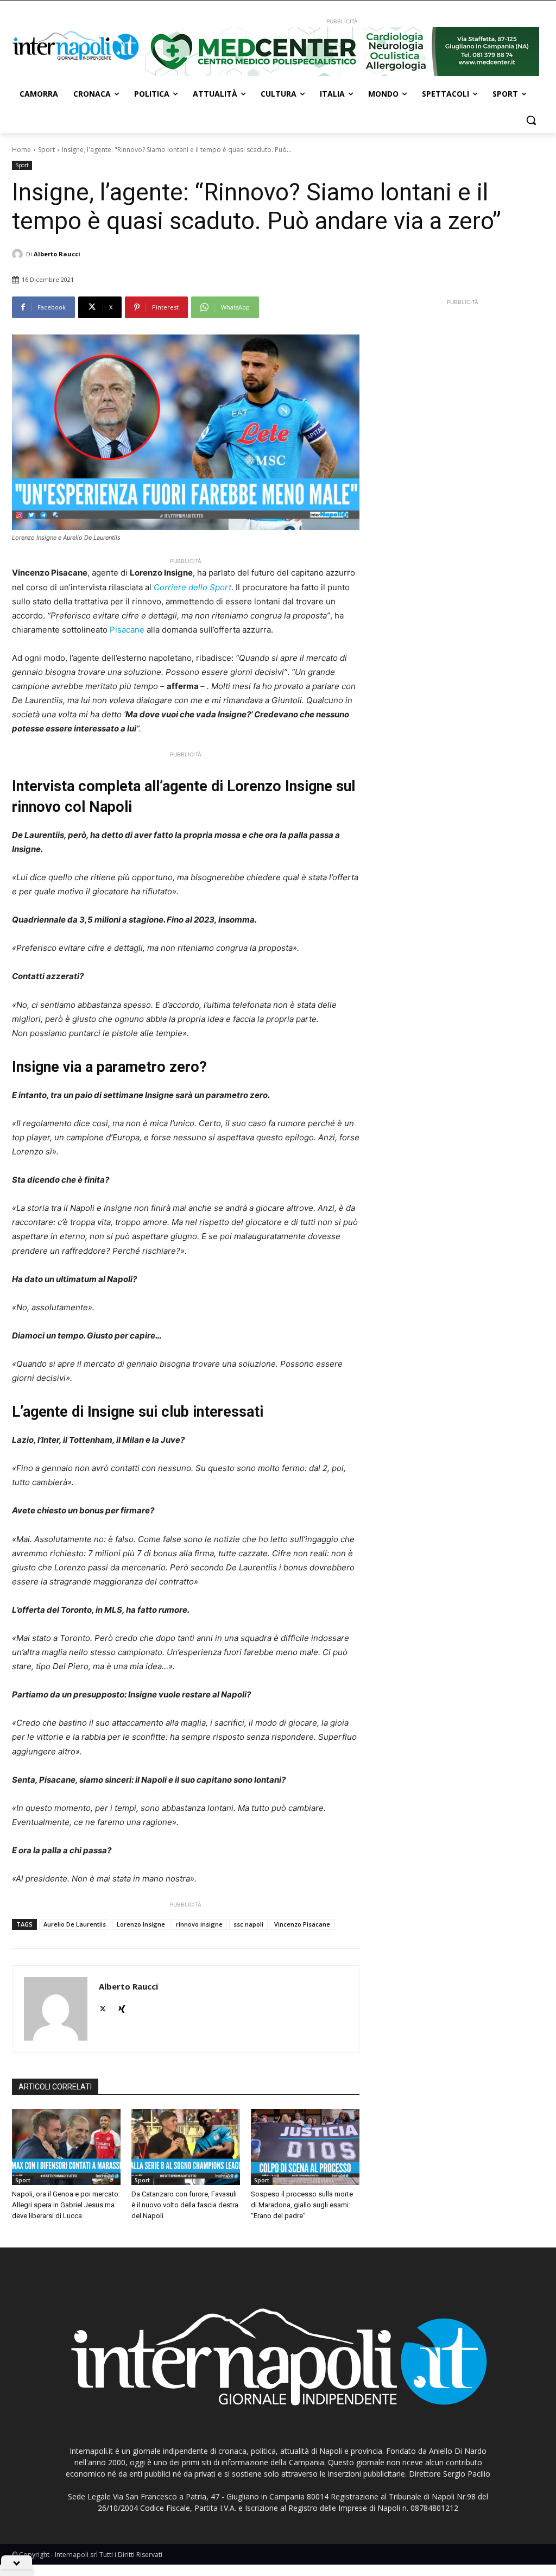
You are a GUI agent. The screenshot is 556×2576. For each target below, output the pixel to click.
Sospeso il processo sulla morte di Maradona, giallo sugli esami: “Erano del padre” (302, 2205)
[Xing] (122, 2006)
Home (21, 150)
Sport (46, 150)
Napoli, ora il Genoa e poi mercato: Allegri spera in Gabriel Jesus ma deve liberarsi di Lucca (66, 2205)
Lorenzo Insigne (141, 1924)
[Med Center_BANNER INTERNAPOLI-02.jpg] (342, 52)
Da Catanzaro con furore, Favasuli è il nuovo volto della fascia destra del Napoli (185, 2205)
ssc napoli (248, 1924)
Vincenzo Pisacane (302, 1924)
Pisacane (127, 630)
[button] (531, 120)
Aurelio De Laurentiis (75, 1924)
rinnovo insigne (199, 1924)
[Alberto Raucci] (19, 254)
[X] (103, 2006)
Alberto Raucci (57, 254)
